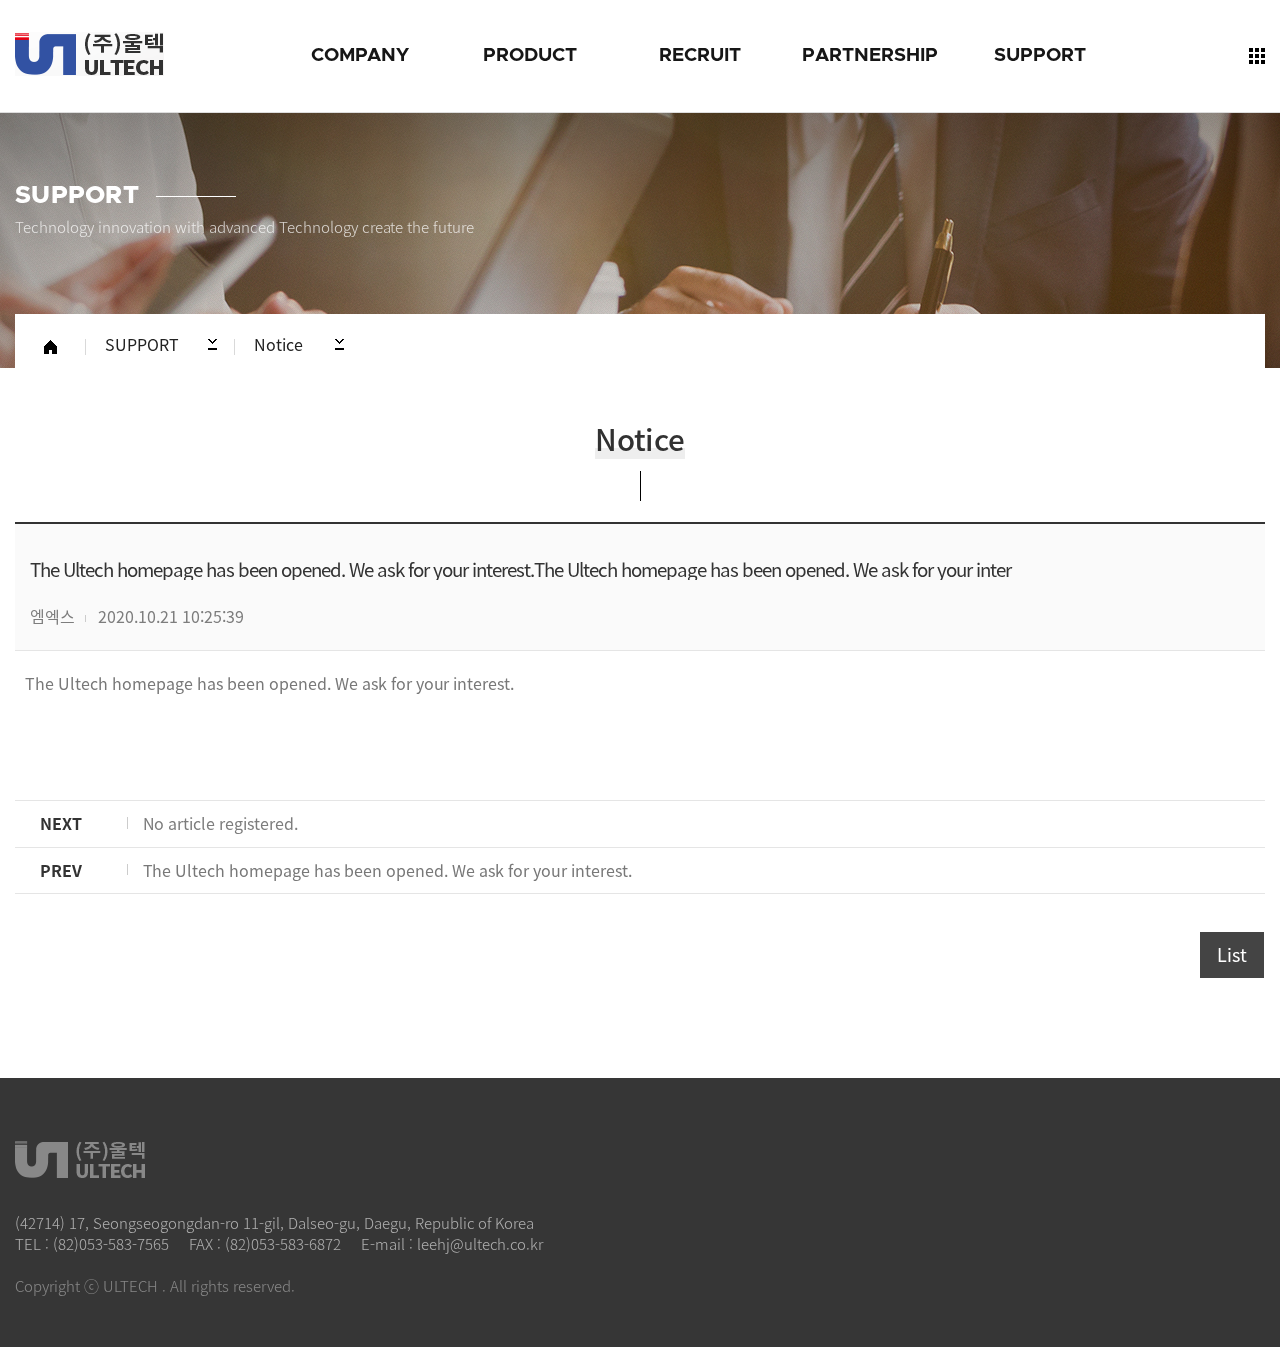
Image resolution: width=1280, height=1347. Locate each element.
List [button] (1232, 954)
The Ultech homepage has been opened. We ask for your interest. (269, 683)
